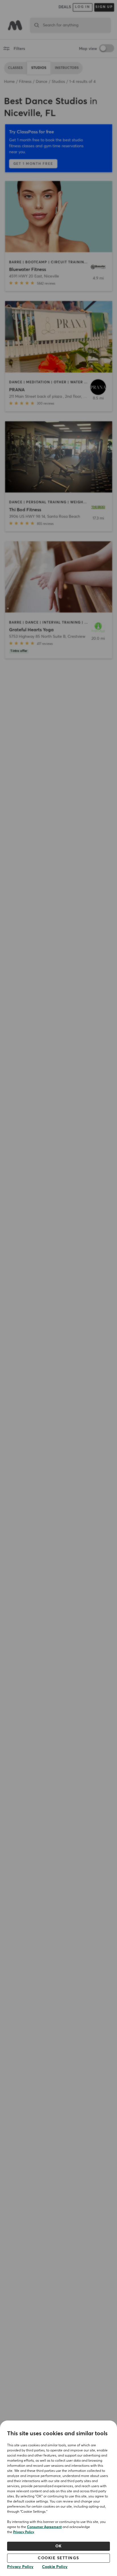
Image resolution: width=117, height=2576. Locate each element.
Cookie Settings (58, 2558)
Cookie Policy (55, 2567)
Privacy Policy (24, 2532)
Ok (59, 2546)
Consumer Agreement (44, 2527)
